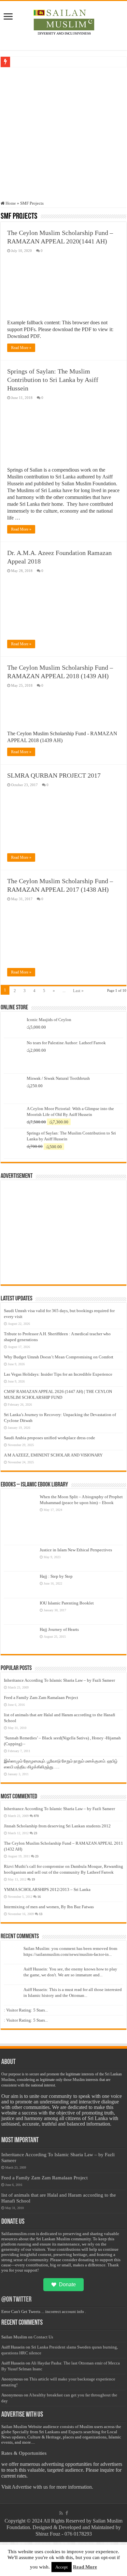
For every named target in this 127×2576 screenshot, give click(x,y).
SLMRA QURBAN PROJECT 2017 (54, 775)
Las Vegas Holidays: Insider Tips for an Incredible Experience (58, 1374)
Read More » (21, 348)
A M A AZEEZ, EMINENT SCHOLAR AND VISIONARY (53, 1455)
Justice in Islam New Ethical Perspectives (76, 1550)
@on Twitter (16, 2300)
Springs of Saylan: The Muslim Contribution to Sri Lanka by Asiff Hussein (53, 380)
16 (39, 1897)
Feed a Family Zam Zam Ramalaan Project (41, 1698)
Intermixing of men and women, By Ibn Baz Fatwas (49, 1907)
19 (33, 1879)
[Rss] (61, 2513)
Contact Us (43, 2337)
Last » (78, 991)
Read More (85, 2567)
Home (10, 203)
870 (36, 1816)
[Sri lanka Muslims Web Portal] (64, 21)
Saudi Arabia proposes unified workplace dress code (49, 1438)
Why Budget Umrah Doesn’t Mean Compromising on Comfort (59, 1357)
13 (41, 1914)
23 (35, 1833)
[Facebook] (67, 2513)
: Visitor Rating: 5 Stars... (26, 2010)
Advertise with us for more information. (52, 2487)
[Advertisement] (63, 134)
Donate (67, 2284)
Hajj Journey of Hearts (59, 1629)
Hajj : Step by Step (56, 1576)
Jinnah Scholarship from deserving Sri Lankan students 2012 (57, 1826)
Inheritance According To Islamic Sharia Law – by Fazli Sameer (59, 1680)
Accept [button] (62, 2567)
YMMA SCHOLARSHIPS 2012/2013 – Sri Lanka (47, 1889)
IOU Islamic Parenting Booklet (67, 1603)
